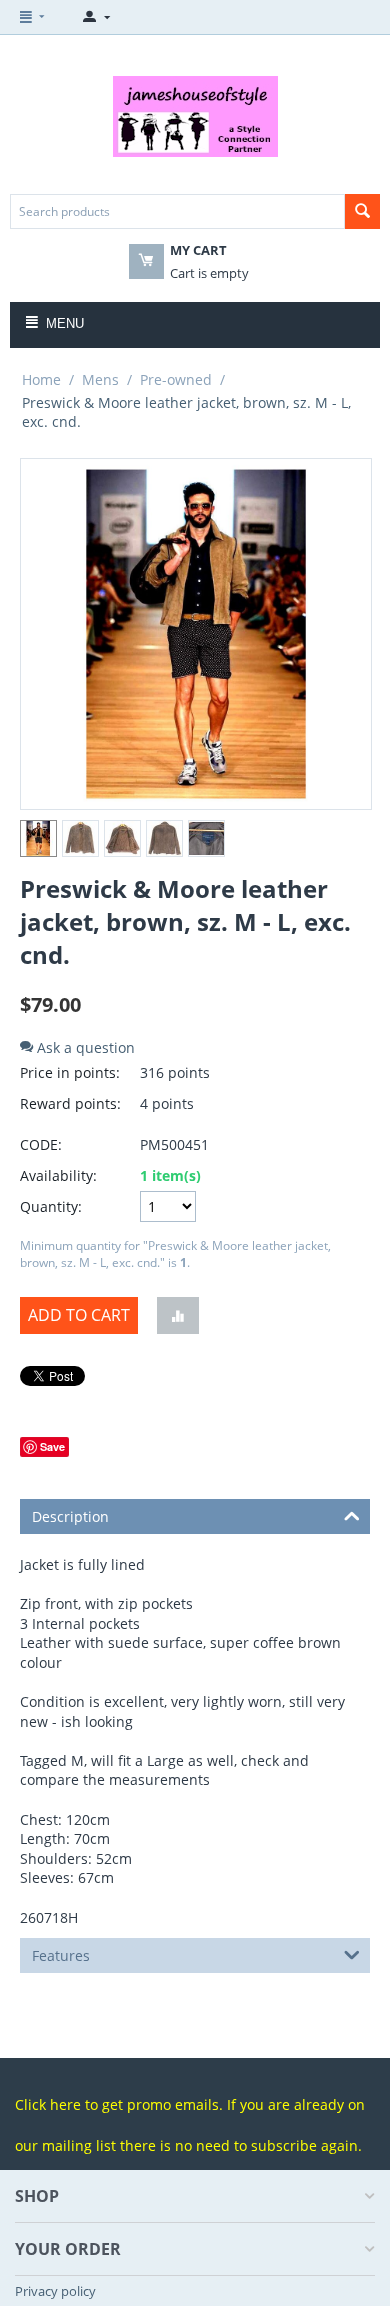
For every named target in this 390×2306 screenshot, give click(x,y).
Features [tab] (61, 1955)
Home (41, 379)
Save (52, 1446)
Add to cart (79, 1315)
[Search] (362, 211)
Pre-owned (176, 379)
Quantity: (51, 1206)
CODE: (41, 1144)
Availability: (58, 1175)
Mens (100, 379)
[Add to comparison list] (178, 1315)
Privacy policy (55, 2291)
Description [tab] (70, 1516)
